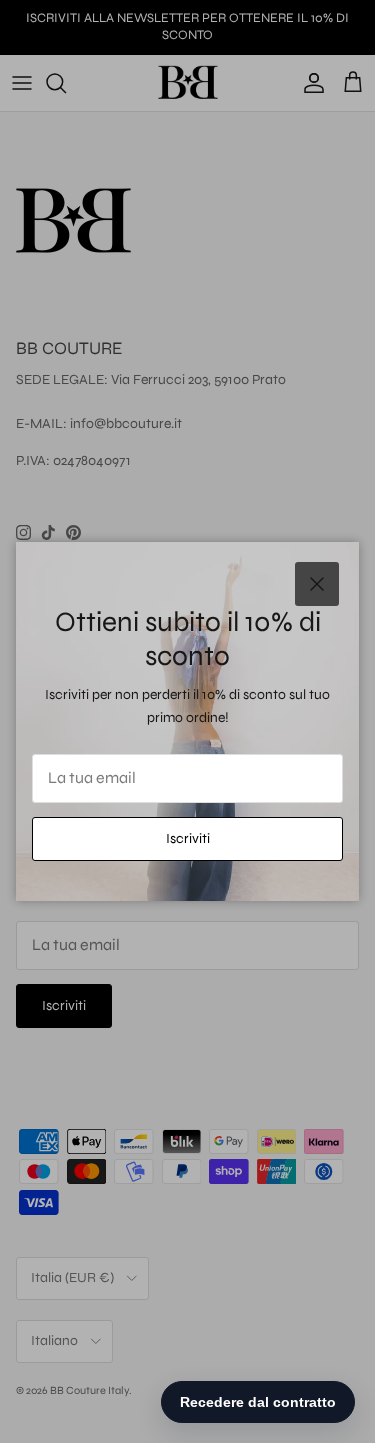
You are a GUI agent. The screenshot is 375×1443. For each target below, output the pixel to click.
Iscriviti (188, 838)
